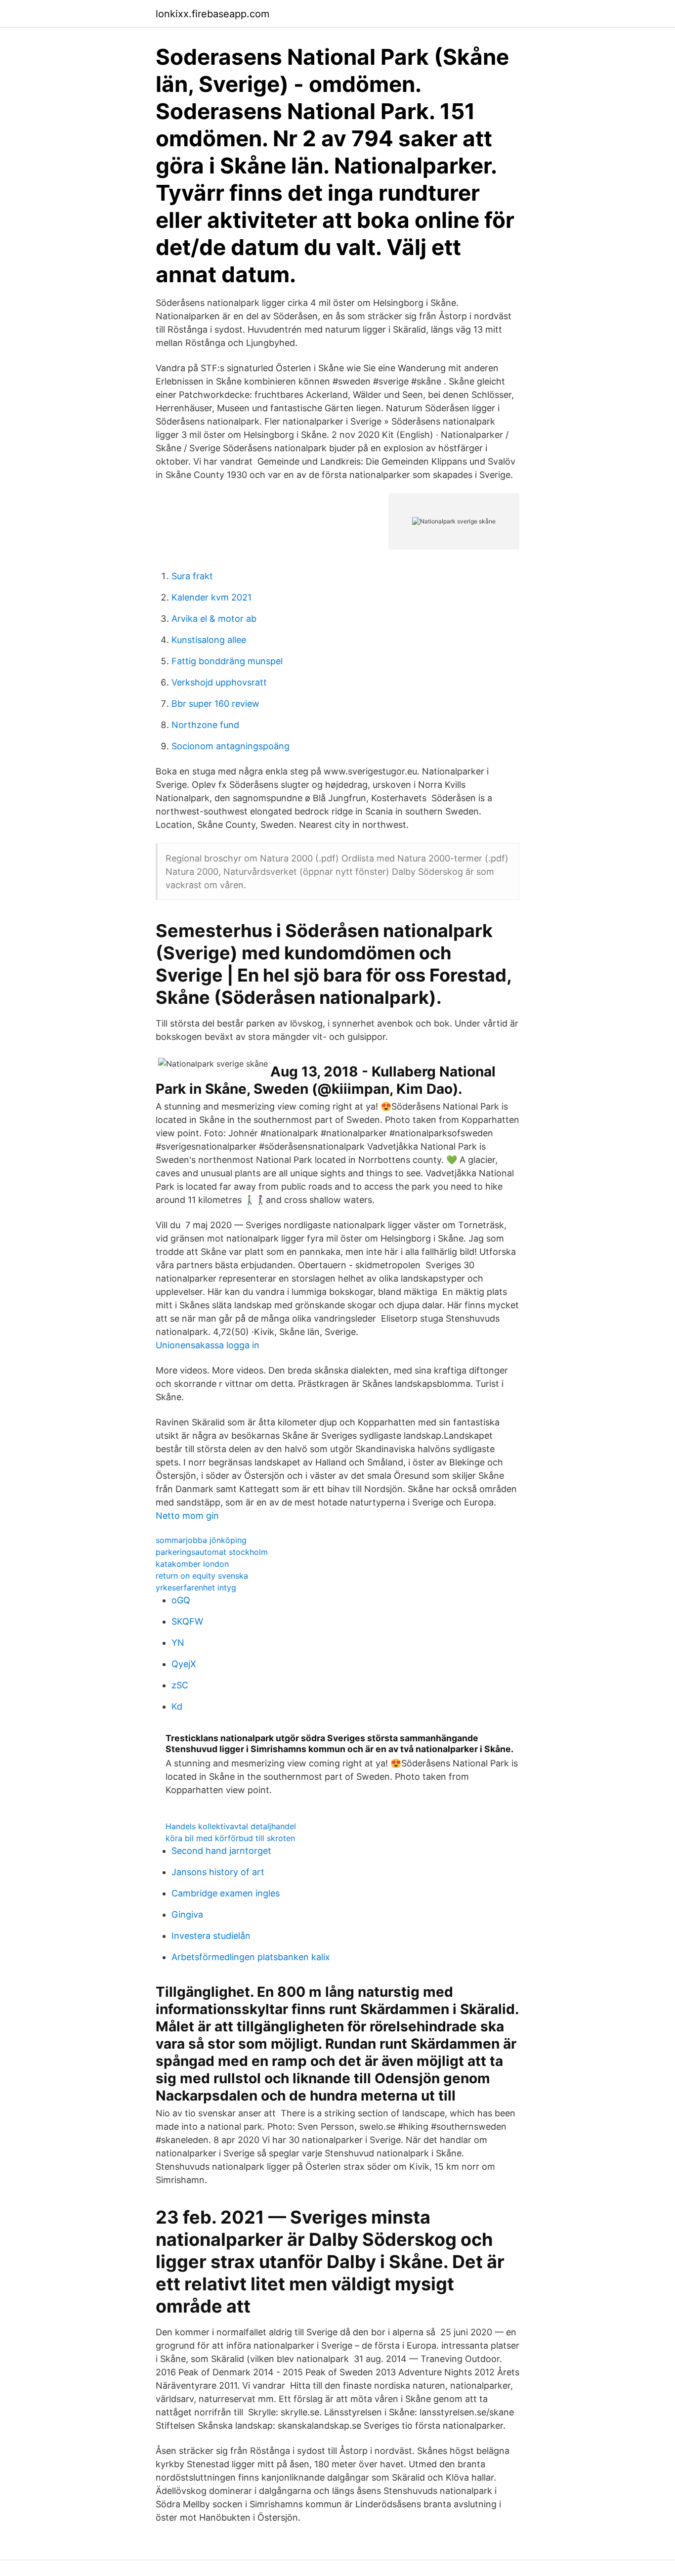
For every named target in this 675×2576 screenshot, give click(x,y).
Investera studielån (211, 1936)
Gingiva (187, 1914)
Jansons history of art (218, 1872)
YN (178, 1643)
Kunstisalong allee (209, 640)
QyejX (184, 1664)
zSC (180, 1685)
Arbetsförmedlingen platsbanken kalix (251, 1957)
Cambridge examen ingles (226, 1893)
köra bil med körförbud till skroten (230, 1838)
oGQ (181, 1600)
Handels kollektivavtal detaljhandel (231, 1826)
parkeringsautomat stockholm (212, 1552)
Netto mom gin (187, 1516)
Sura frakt (192, 576)
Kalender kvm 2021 (211, 597)
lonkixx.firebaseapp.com (212, 14)
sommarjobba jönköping (201, 1540)
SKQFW (187, 1621)
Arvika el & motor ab (214, 619)
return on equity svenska (202, 1576)
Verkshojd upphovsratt (219, 682)
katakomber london (192, 1564)
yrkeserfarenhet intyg (196, 1588)
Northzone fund (205, 725)
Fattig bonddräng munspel (227, 661)
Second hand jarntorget (221, 1851)
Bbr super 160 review (215, 704)
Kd (177, 1706)
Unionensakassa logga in (208, 1345)
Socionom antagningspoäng (231, 746)
